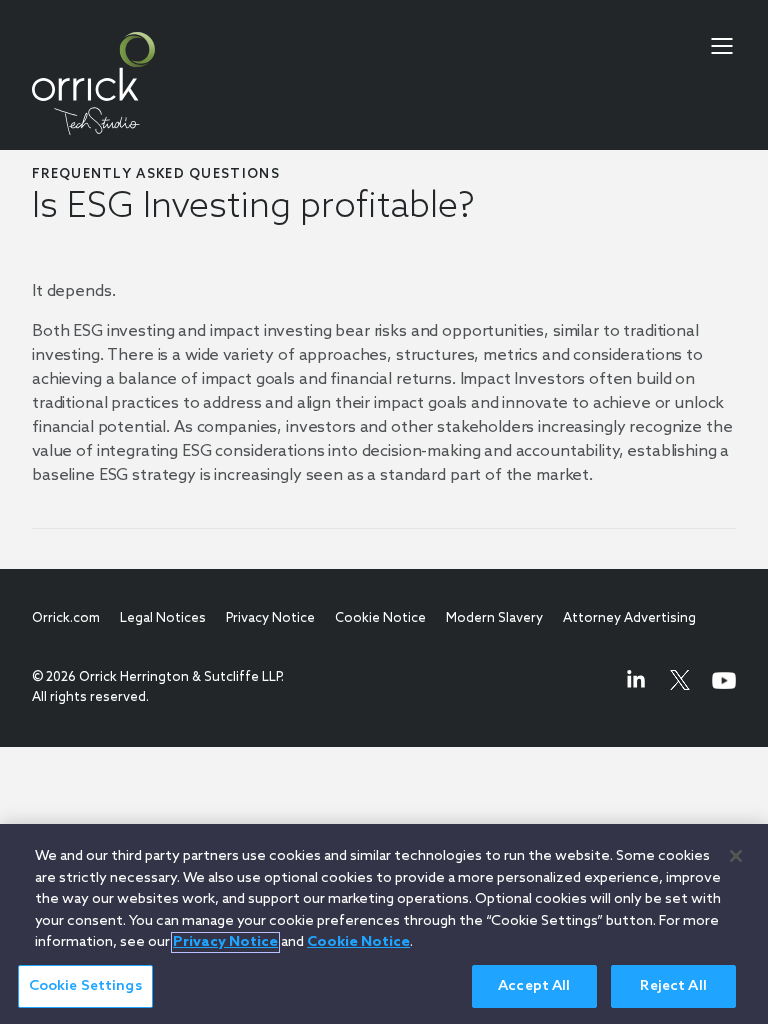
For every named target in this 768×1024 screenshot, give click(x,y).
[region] (384, 924)
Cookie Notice (380, 618)
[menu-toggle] (722, 46)
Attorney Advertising (629, 618)
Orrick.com (66, 618)
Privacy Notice (270, 618)
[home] (93, 83)
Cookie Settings (85, 986)
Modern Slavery (494, 618)
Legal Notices (163, 618)
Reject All (673, 986)
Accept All (534, 986)
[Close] (736, 856)
